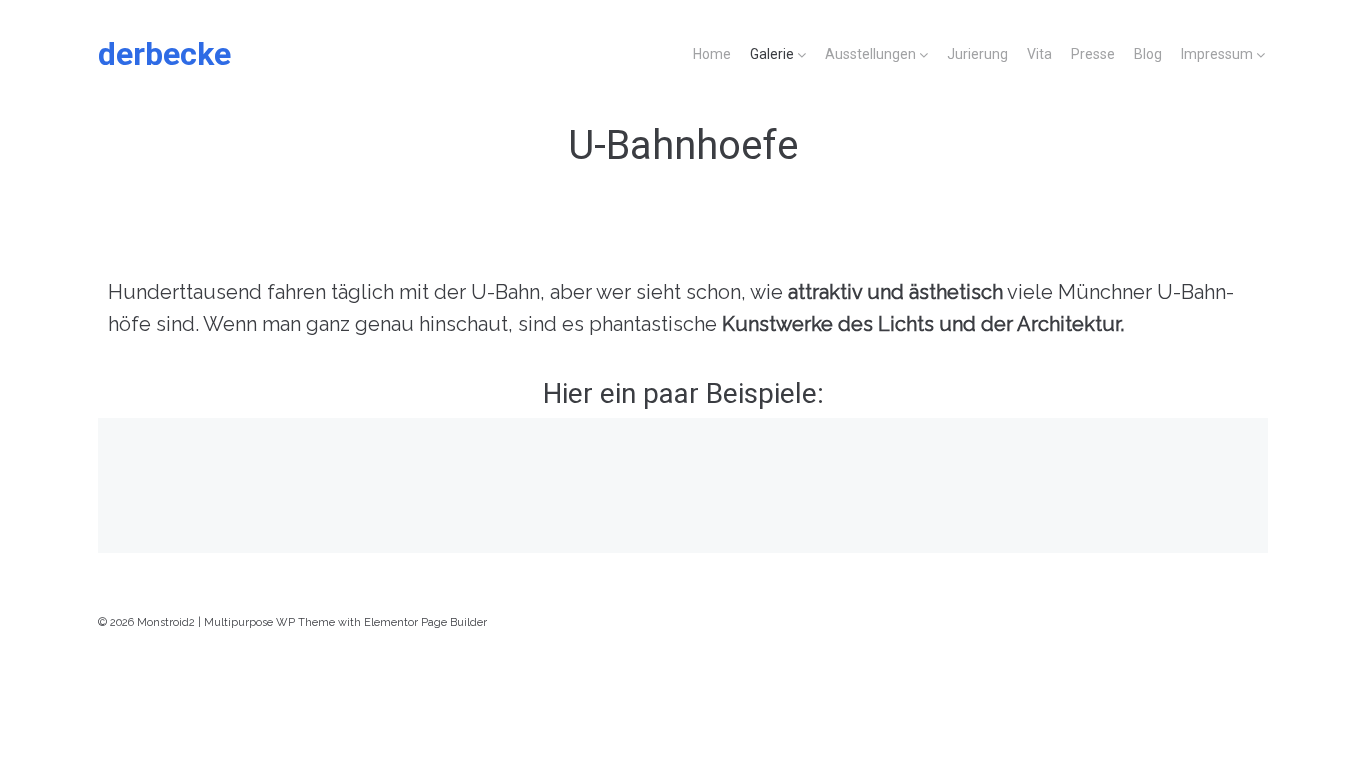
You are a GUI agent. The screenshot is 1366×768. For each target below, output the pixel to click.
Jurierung (977, 54)
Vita (1039, 54)
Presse (1093, 54)
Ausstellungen (870, 54)
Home (712, 54)
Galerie (772, 54)
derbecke (164, 54)
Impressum (1217, 54)
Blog (1148, 54)
